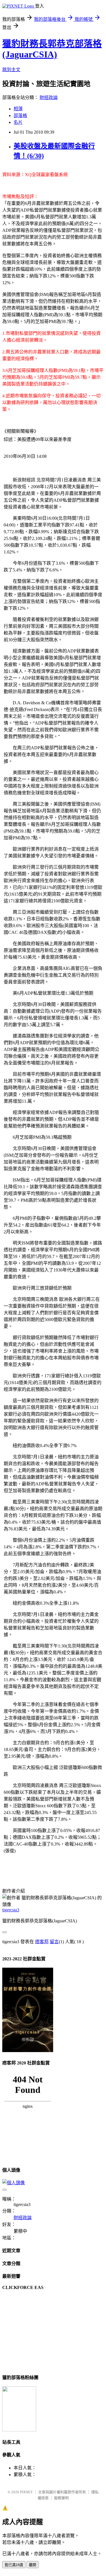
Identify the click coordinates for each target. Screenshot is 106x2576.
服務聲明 (61, 2498)
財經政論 (49, 97)
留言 (54, 1942)
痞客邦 (42, 1942)
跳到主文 (11, 70)
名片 (18, 122)
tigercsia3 (11, 1910)
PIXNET (26, 2492)
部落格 (20, 116)
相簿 (18, 109)
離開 (33, 2565)
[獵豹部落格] (19, 2430)
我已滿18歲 (14, 2565)
